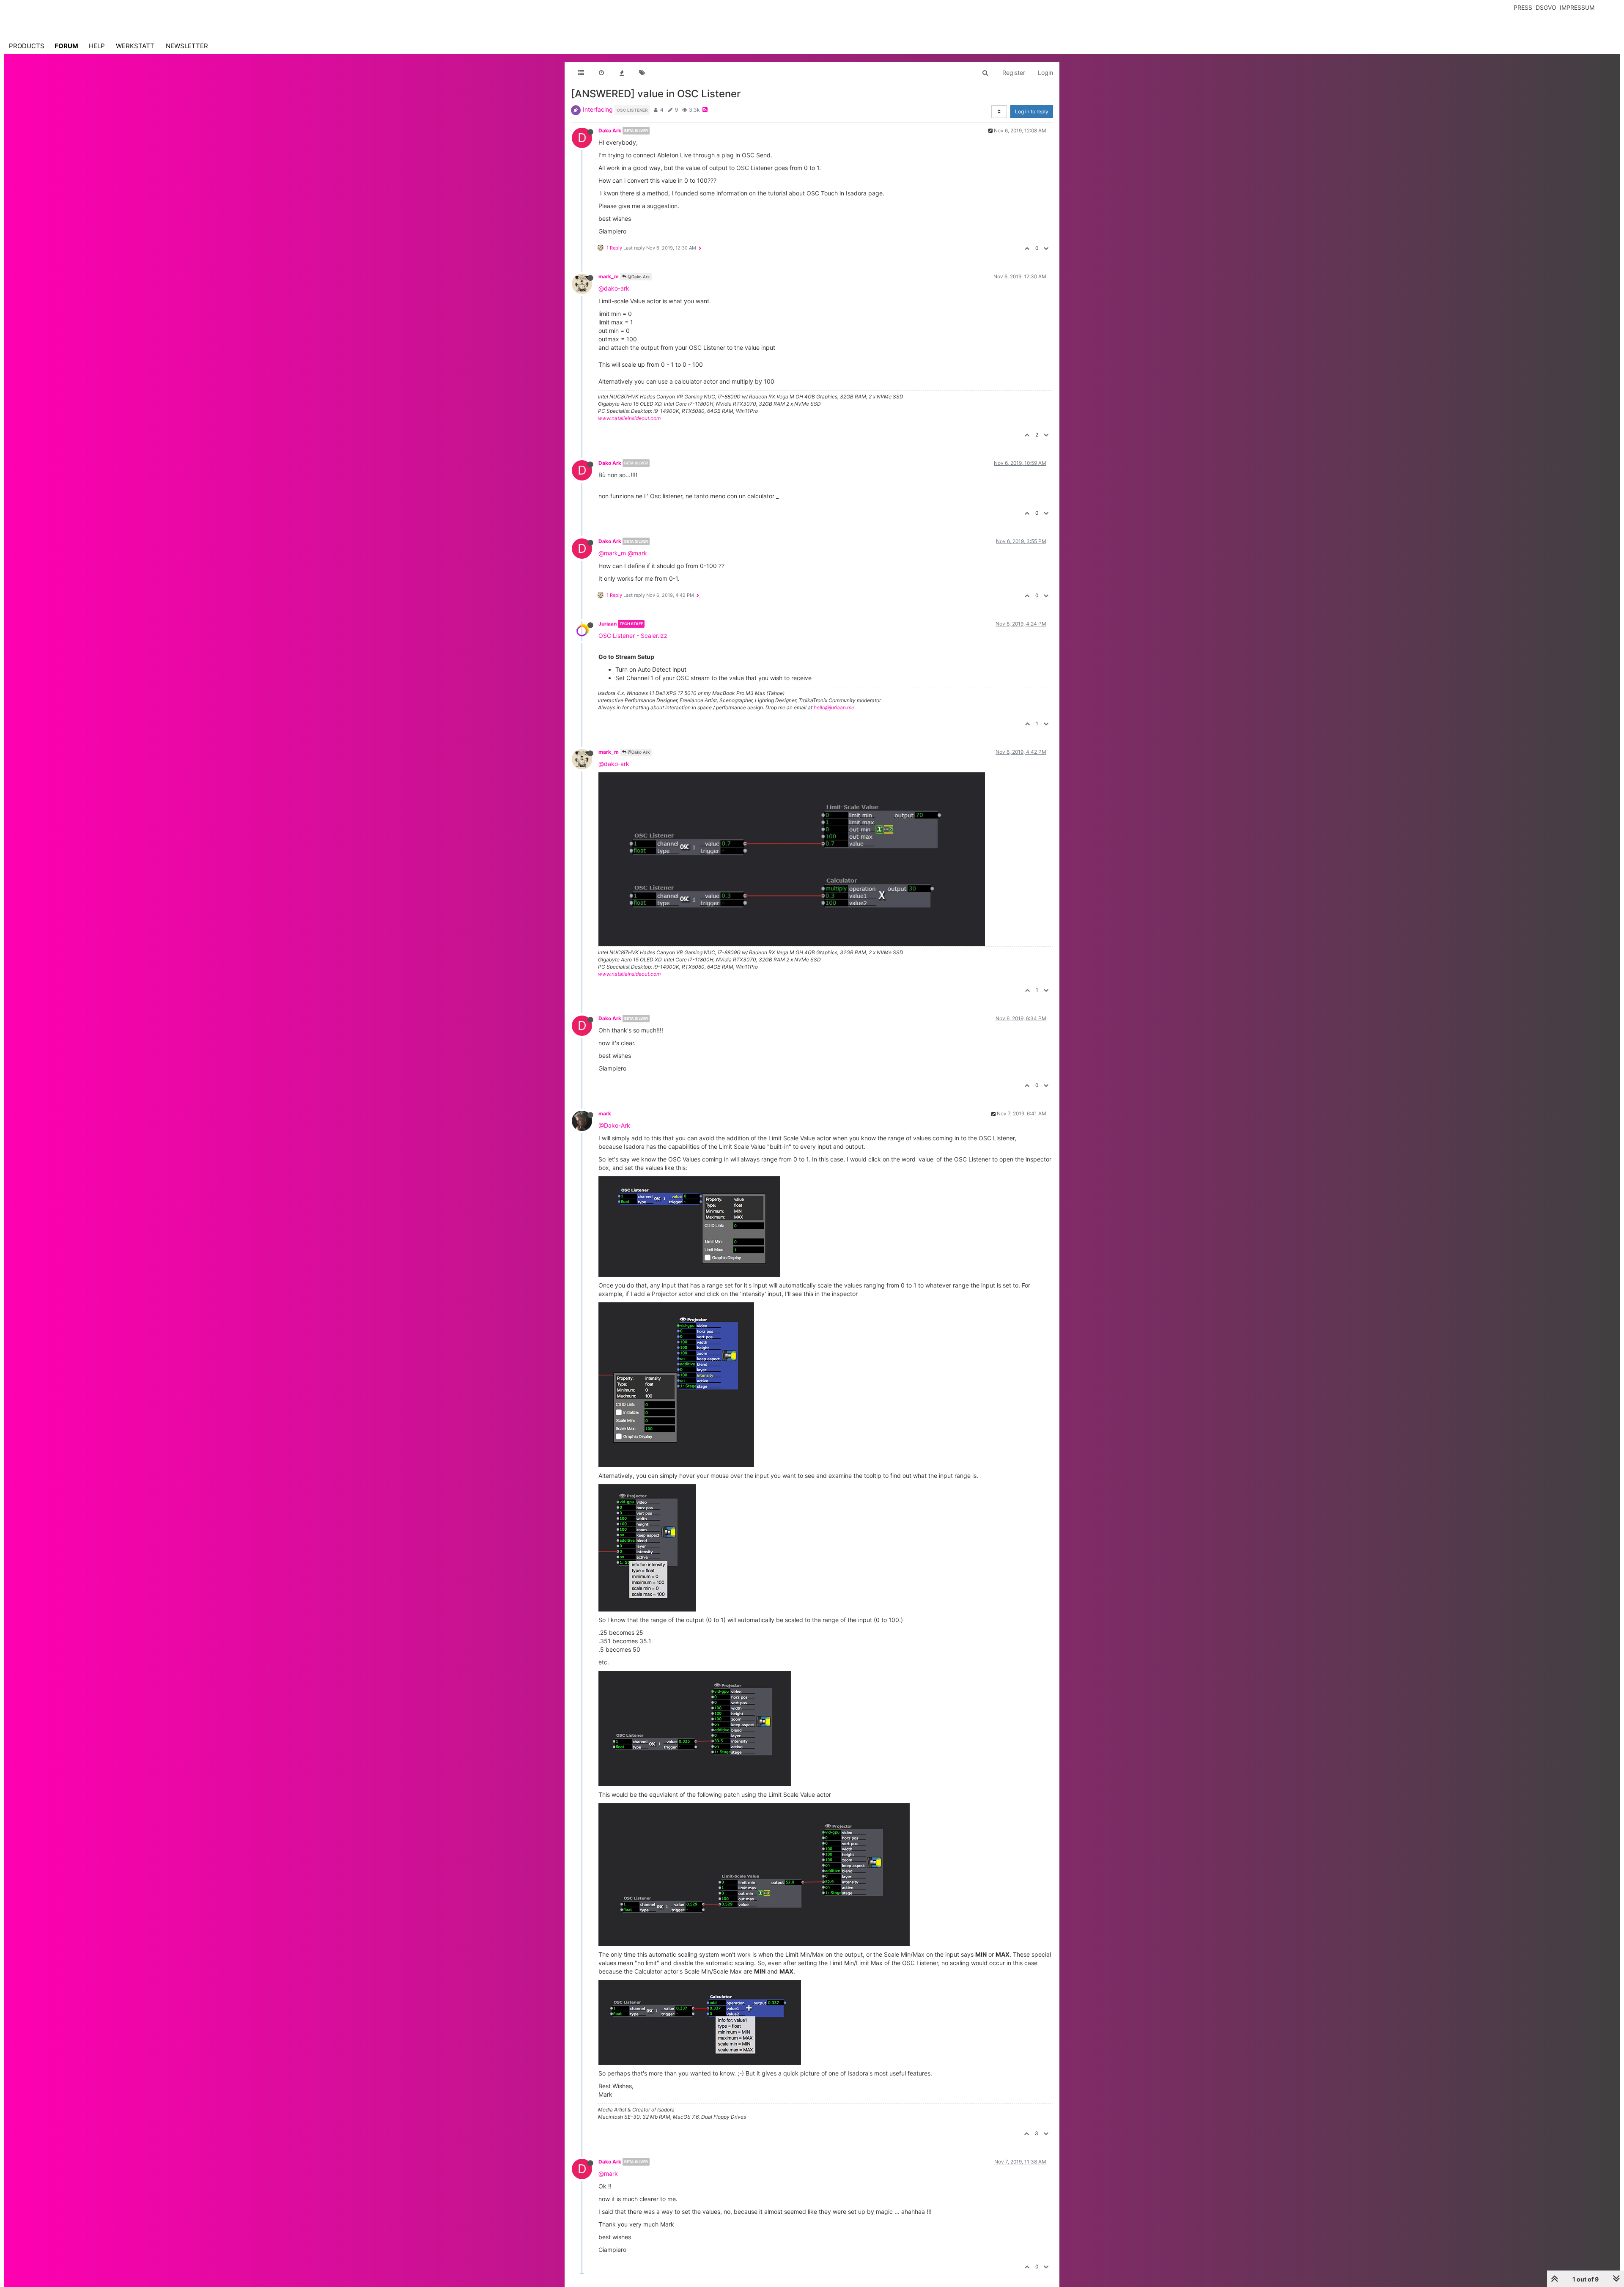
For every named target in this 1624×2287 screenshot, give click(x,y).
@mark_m (612, 553)
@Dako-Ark (614, 1125)
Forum (66, 46)
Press (1523, 7)
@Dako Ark (638, 277)
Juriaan (608, 624)
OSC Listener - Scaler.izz (633, 636)
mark (605, 1113)
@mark (637, 553)
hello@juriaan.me (834, 707)
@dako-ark (614, 288)
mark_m (609, 276)
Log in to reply (1032, 111)
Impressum (1577, 7)
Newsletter (187, 46)
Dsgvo (1546, 7)
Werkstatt (135, 46)
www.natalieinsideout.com (629, 418)
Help (97, 46)
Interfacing (598, 109)
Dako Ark (610, 130)
